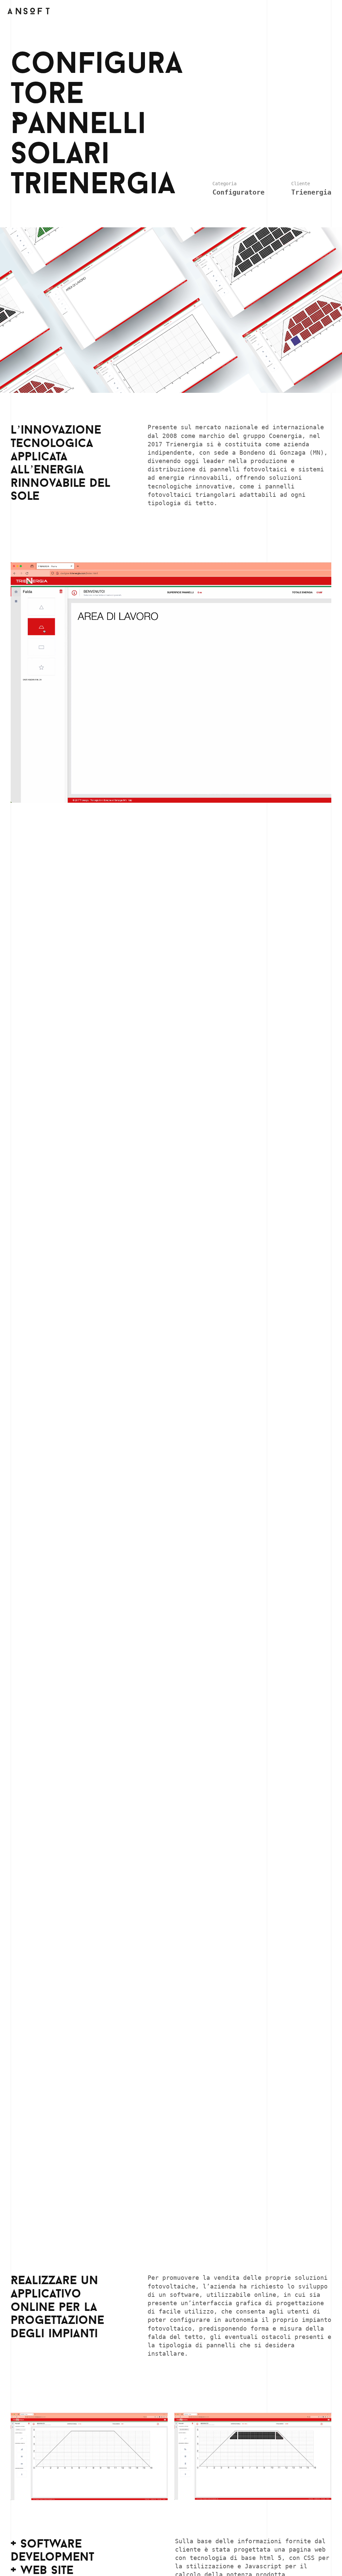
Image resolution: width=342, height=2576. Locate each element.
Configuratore (238, 192)
